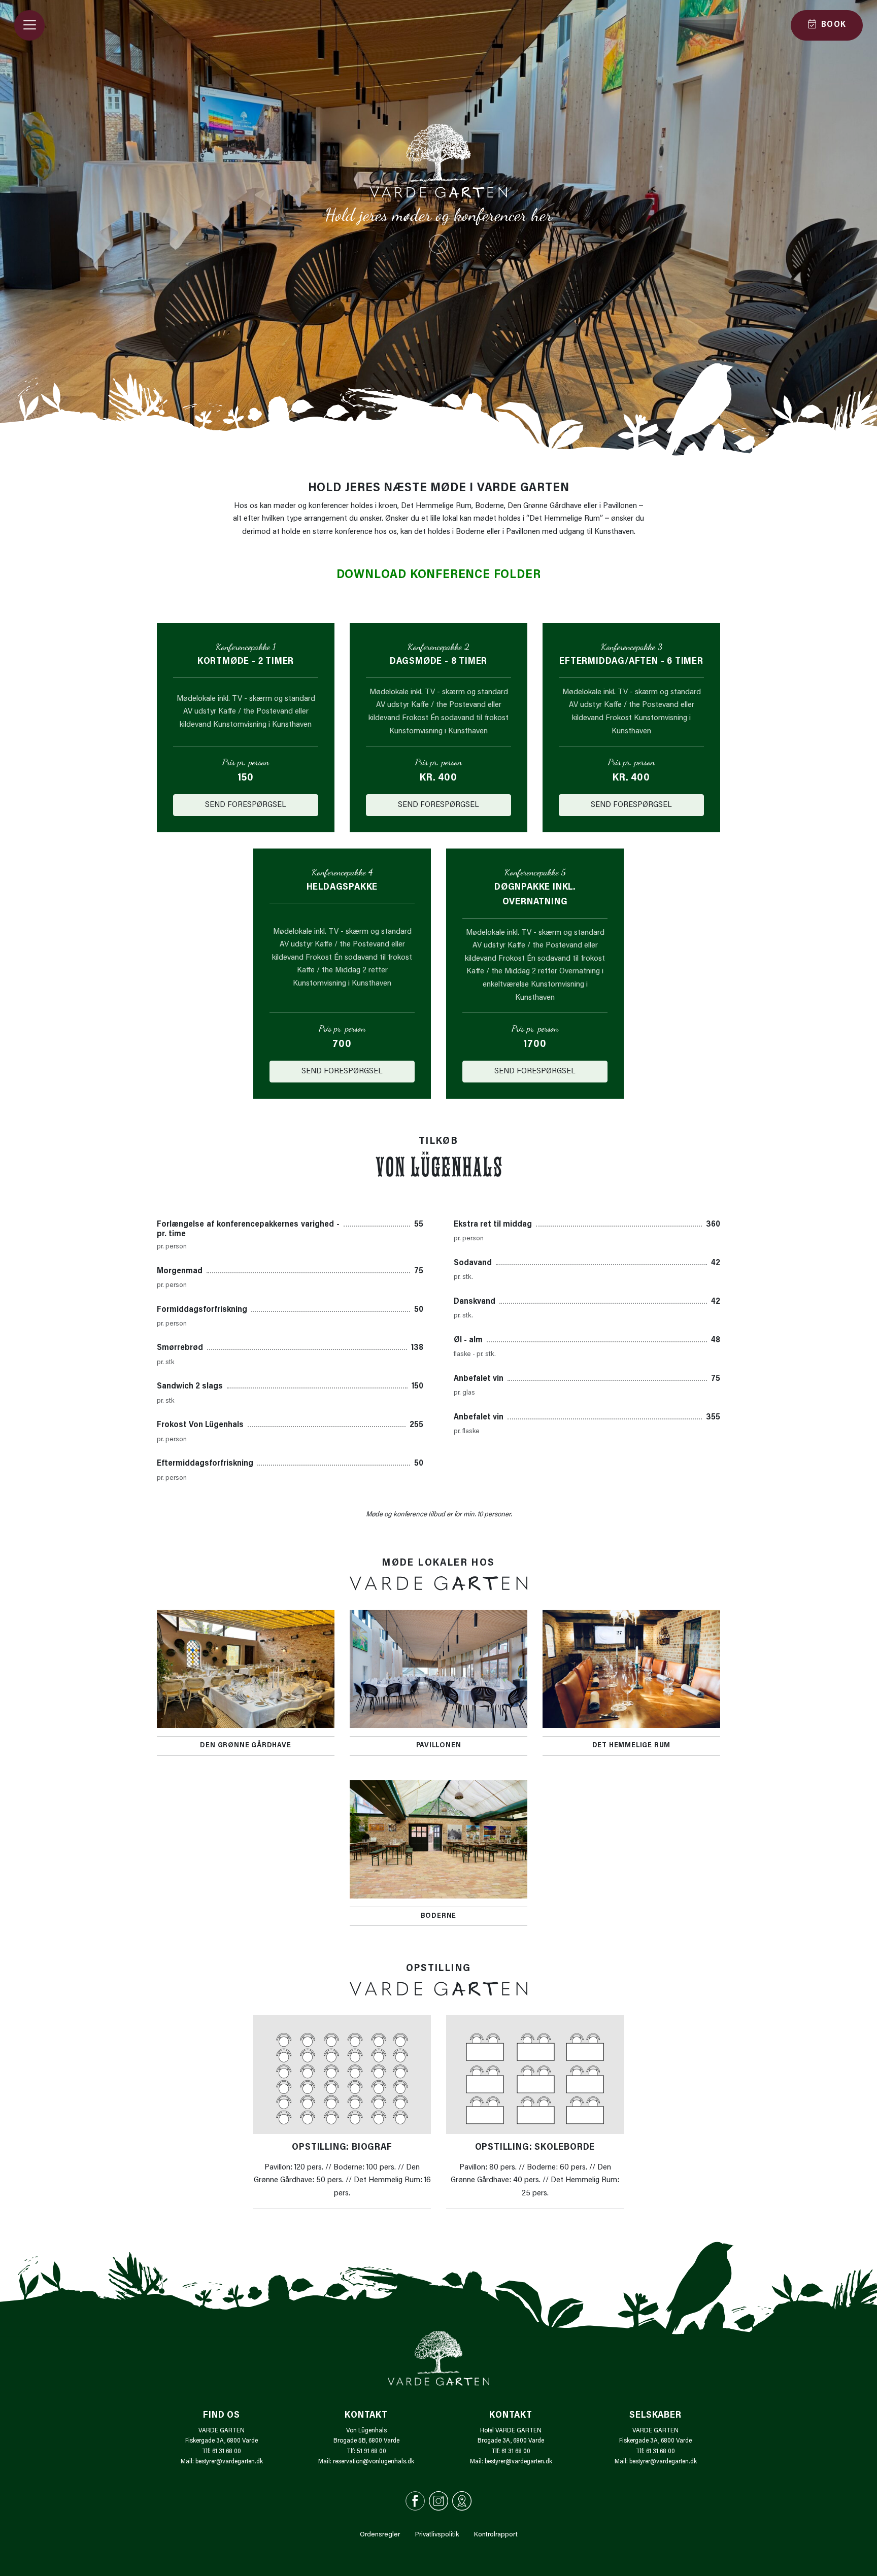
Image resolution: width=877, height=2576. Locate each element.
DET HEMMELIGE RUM (632, 1746)
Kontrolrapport (496, 2535)
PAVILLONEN (439, 1746)
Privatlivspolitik (437, 2535)
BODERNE (439, 1916)
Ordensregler (380, 2535)
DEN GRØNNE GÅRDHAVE (245, 1746)
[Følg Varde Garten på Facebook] (415, 2501)
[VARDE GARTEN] (438, 161)
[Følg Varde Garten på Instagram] (438, 2501)
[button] (29, 25)
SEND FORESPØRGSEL (246, 805)
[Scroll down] (438, 248)
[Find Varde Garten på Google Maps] (462, 2501)
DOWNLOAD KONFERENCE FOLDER (439, 575)
